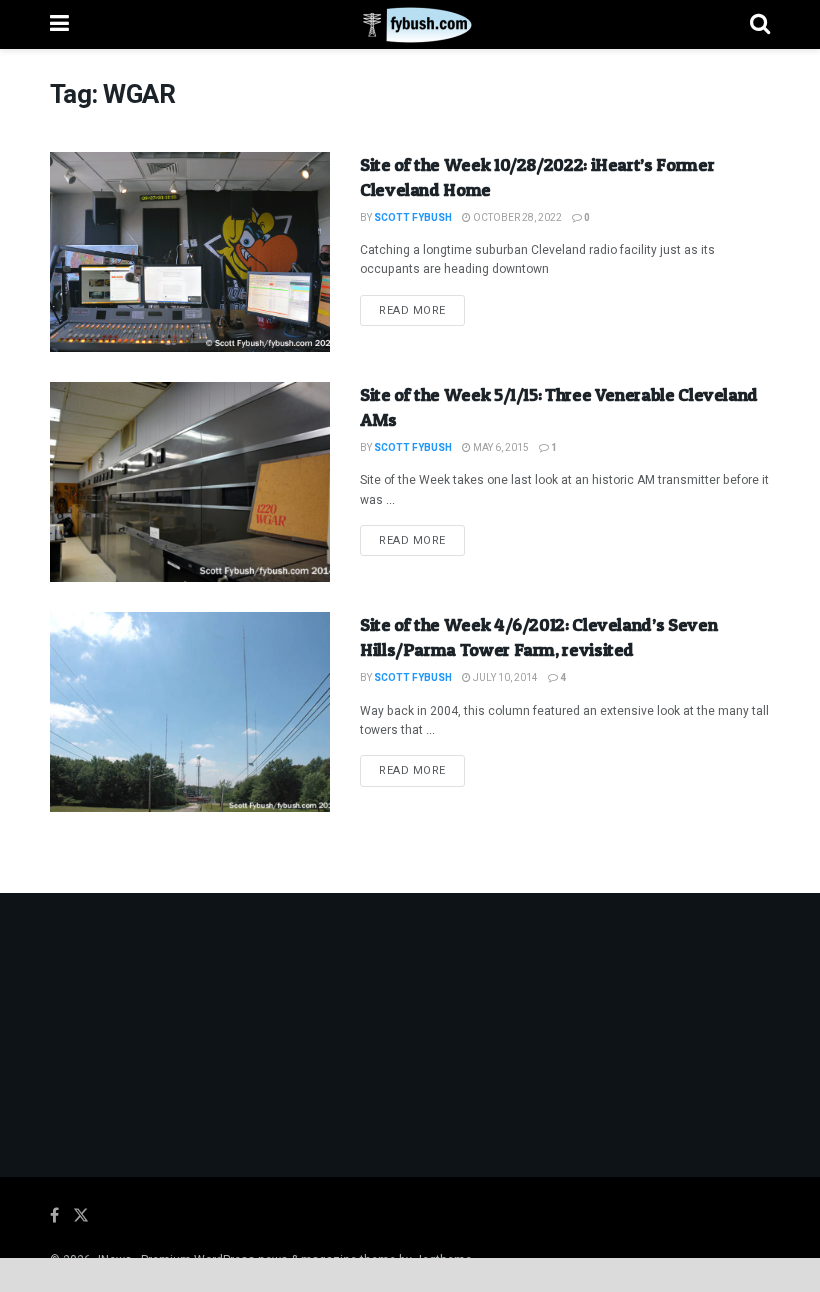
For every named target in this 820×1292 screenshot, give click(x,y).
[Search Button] (760, 24)
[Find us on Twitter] (81, 1216)
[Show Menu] (59, 24)
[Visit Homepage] (409, 25)
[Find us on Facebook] (54, 1216)
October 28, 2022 (516, 218)
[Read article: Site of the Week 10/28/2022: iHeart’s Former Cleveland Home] (190, 252)
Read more (422, 310)
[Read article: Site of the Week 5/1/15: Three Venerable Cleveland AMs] (190, 482)
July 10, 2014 (504, 678)
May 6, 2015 (500, 448)
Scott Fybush (413, 218)
